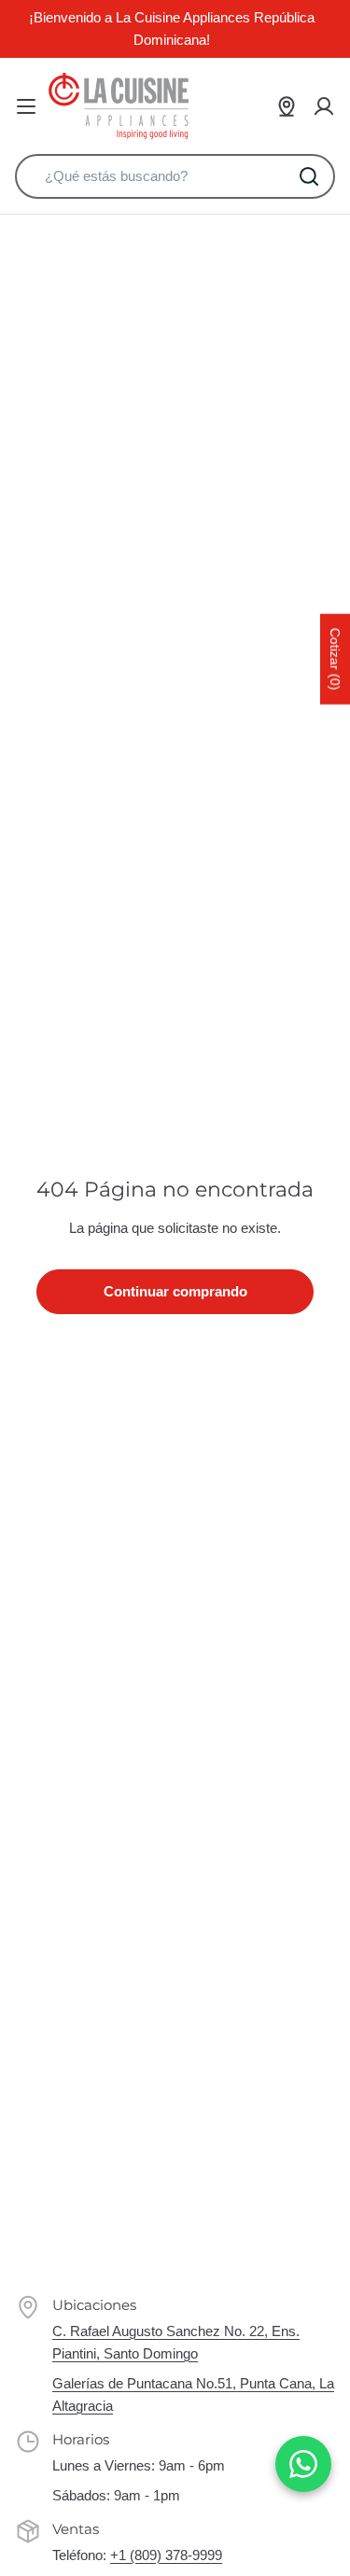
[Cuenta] (324, 106)
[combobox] (175, 176)
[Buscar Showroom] (287, 106)
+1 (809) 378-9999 (166, 2555)
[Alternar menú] (26, 106)
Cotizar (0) (335, 659)
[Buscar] (309, 176)
